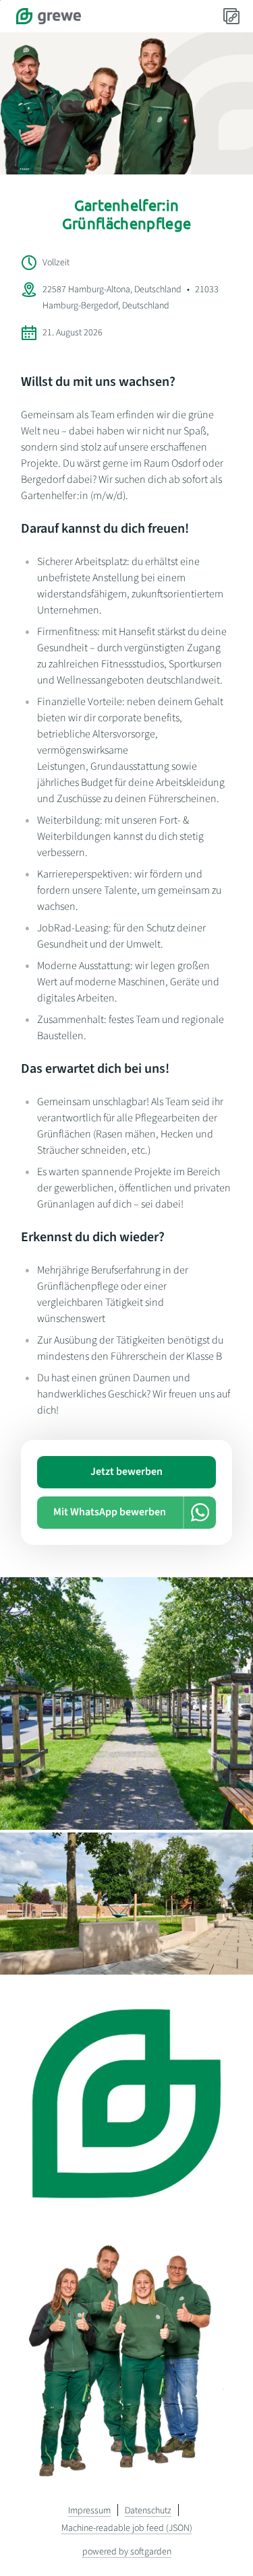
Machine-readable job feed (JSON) (127, 2528)
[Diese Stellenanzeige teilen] (231, 16)
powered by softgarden (127, 2552)
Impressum (89, 2511)
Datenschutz (148, 2511)
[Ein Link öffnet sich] (49, 16)
